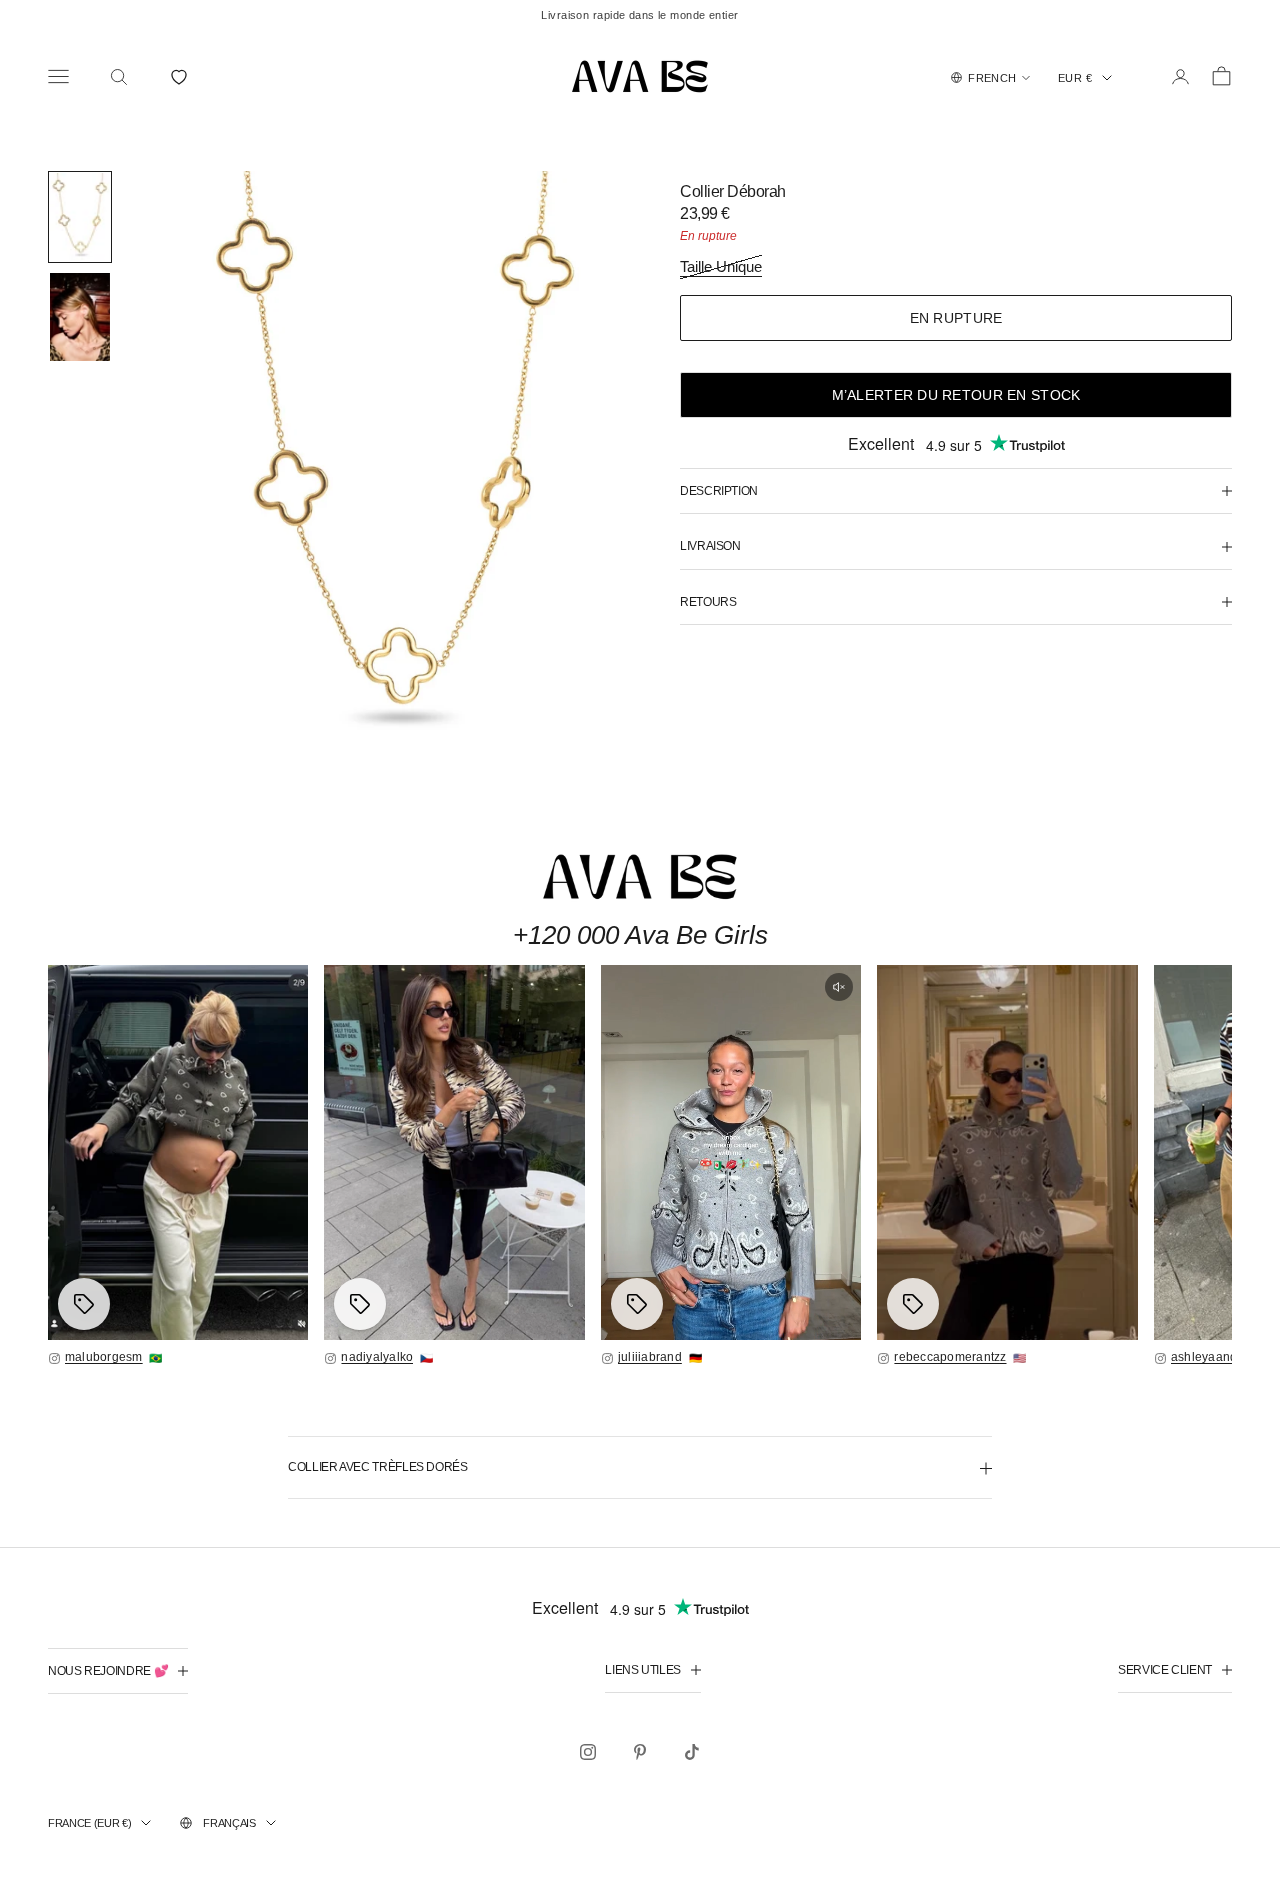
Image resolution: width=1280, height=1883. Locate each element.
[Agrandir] (178, 1152)
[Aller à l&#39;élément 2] (80, 317)
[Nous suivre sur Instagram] (588, 1752)
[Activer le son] (839, 987)
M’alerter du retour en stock (956, 395)
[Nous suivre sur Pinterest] (640, 1752)
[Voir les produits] (84, 1304)
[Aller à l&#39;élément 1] (80, 217)
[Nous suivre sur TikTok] (692, 1752)
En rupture (956, 318)
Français (229, 1823)
